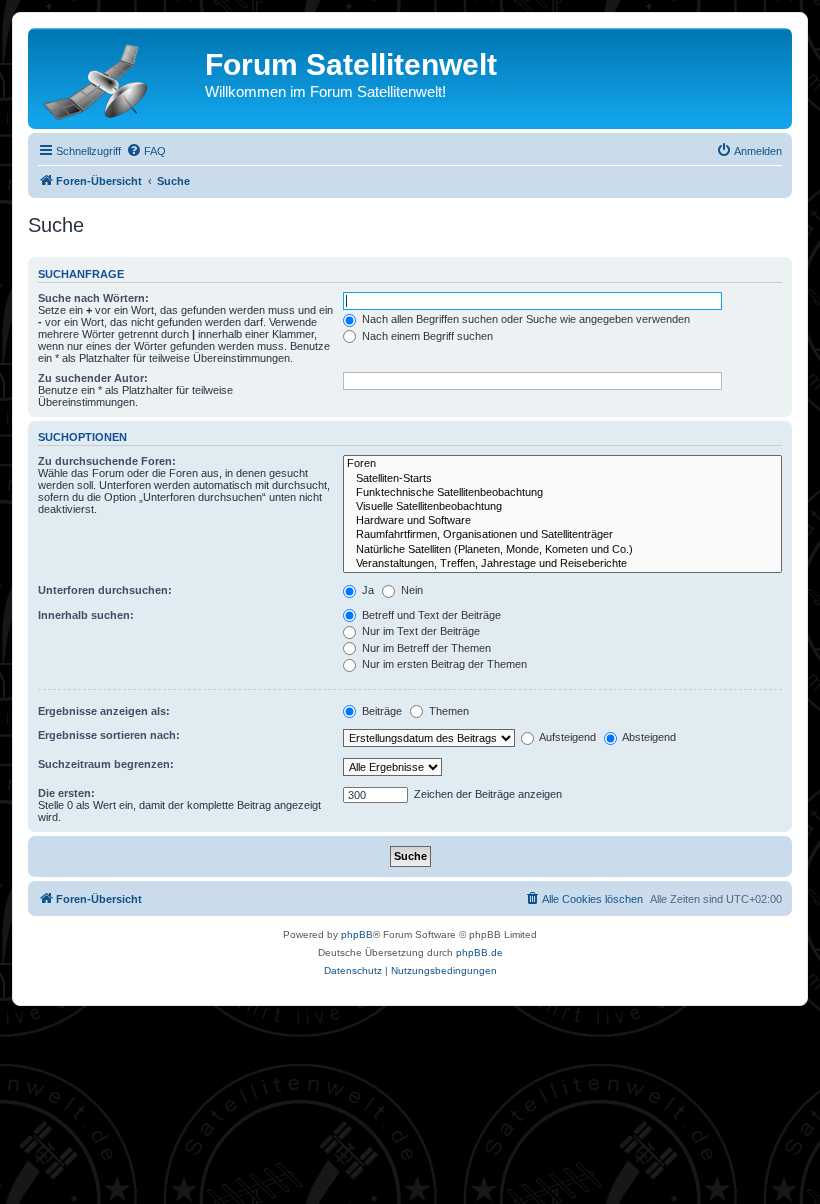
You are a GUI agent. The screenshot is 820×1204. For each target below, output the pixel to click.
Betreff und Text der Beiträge (430, 615)
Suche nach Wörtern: (93, 298)
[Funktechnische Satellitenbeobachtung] (562, 493)
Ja (366, 590)
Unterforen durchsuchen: (105, 590)
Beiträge (380, 711)
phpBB (357, 934)
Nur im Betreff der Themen (425, 648)
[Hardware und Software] (562, 521)
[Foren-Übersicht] (119, 78)
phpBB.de (479, 952)
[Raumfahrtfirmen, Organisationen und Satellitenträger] (562, 535)
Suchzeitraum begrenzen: (106, 764)
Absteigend (648, 737)
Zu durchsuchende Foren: (107, 461)
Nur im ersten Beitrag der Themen (443, 664)
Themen (447, 711)
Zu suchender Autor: (93, 378)
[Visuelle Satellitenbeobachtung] (562, 507)
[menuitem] (146, 151)
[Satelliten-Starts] (562, 479)
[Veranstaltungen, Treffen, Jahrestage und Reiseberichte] (562, 564)
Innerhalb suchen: (86, 615)
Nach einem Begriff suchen (426, 336)
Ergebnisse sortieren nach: (109, 735)
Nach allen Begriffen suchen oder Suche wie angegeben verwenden (524, 319)
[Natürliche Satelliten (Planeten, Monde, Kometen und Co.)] (562, 550)
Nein (410, 590)
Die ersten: (66, 793)
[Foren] (562, 464)
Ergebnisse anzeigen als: (104, 711)
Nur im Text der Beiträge (419, 631)
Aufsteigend (566, 737)
